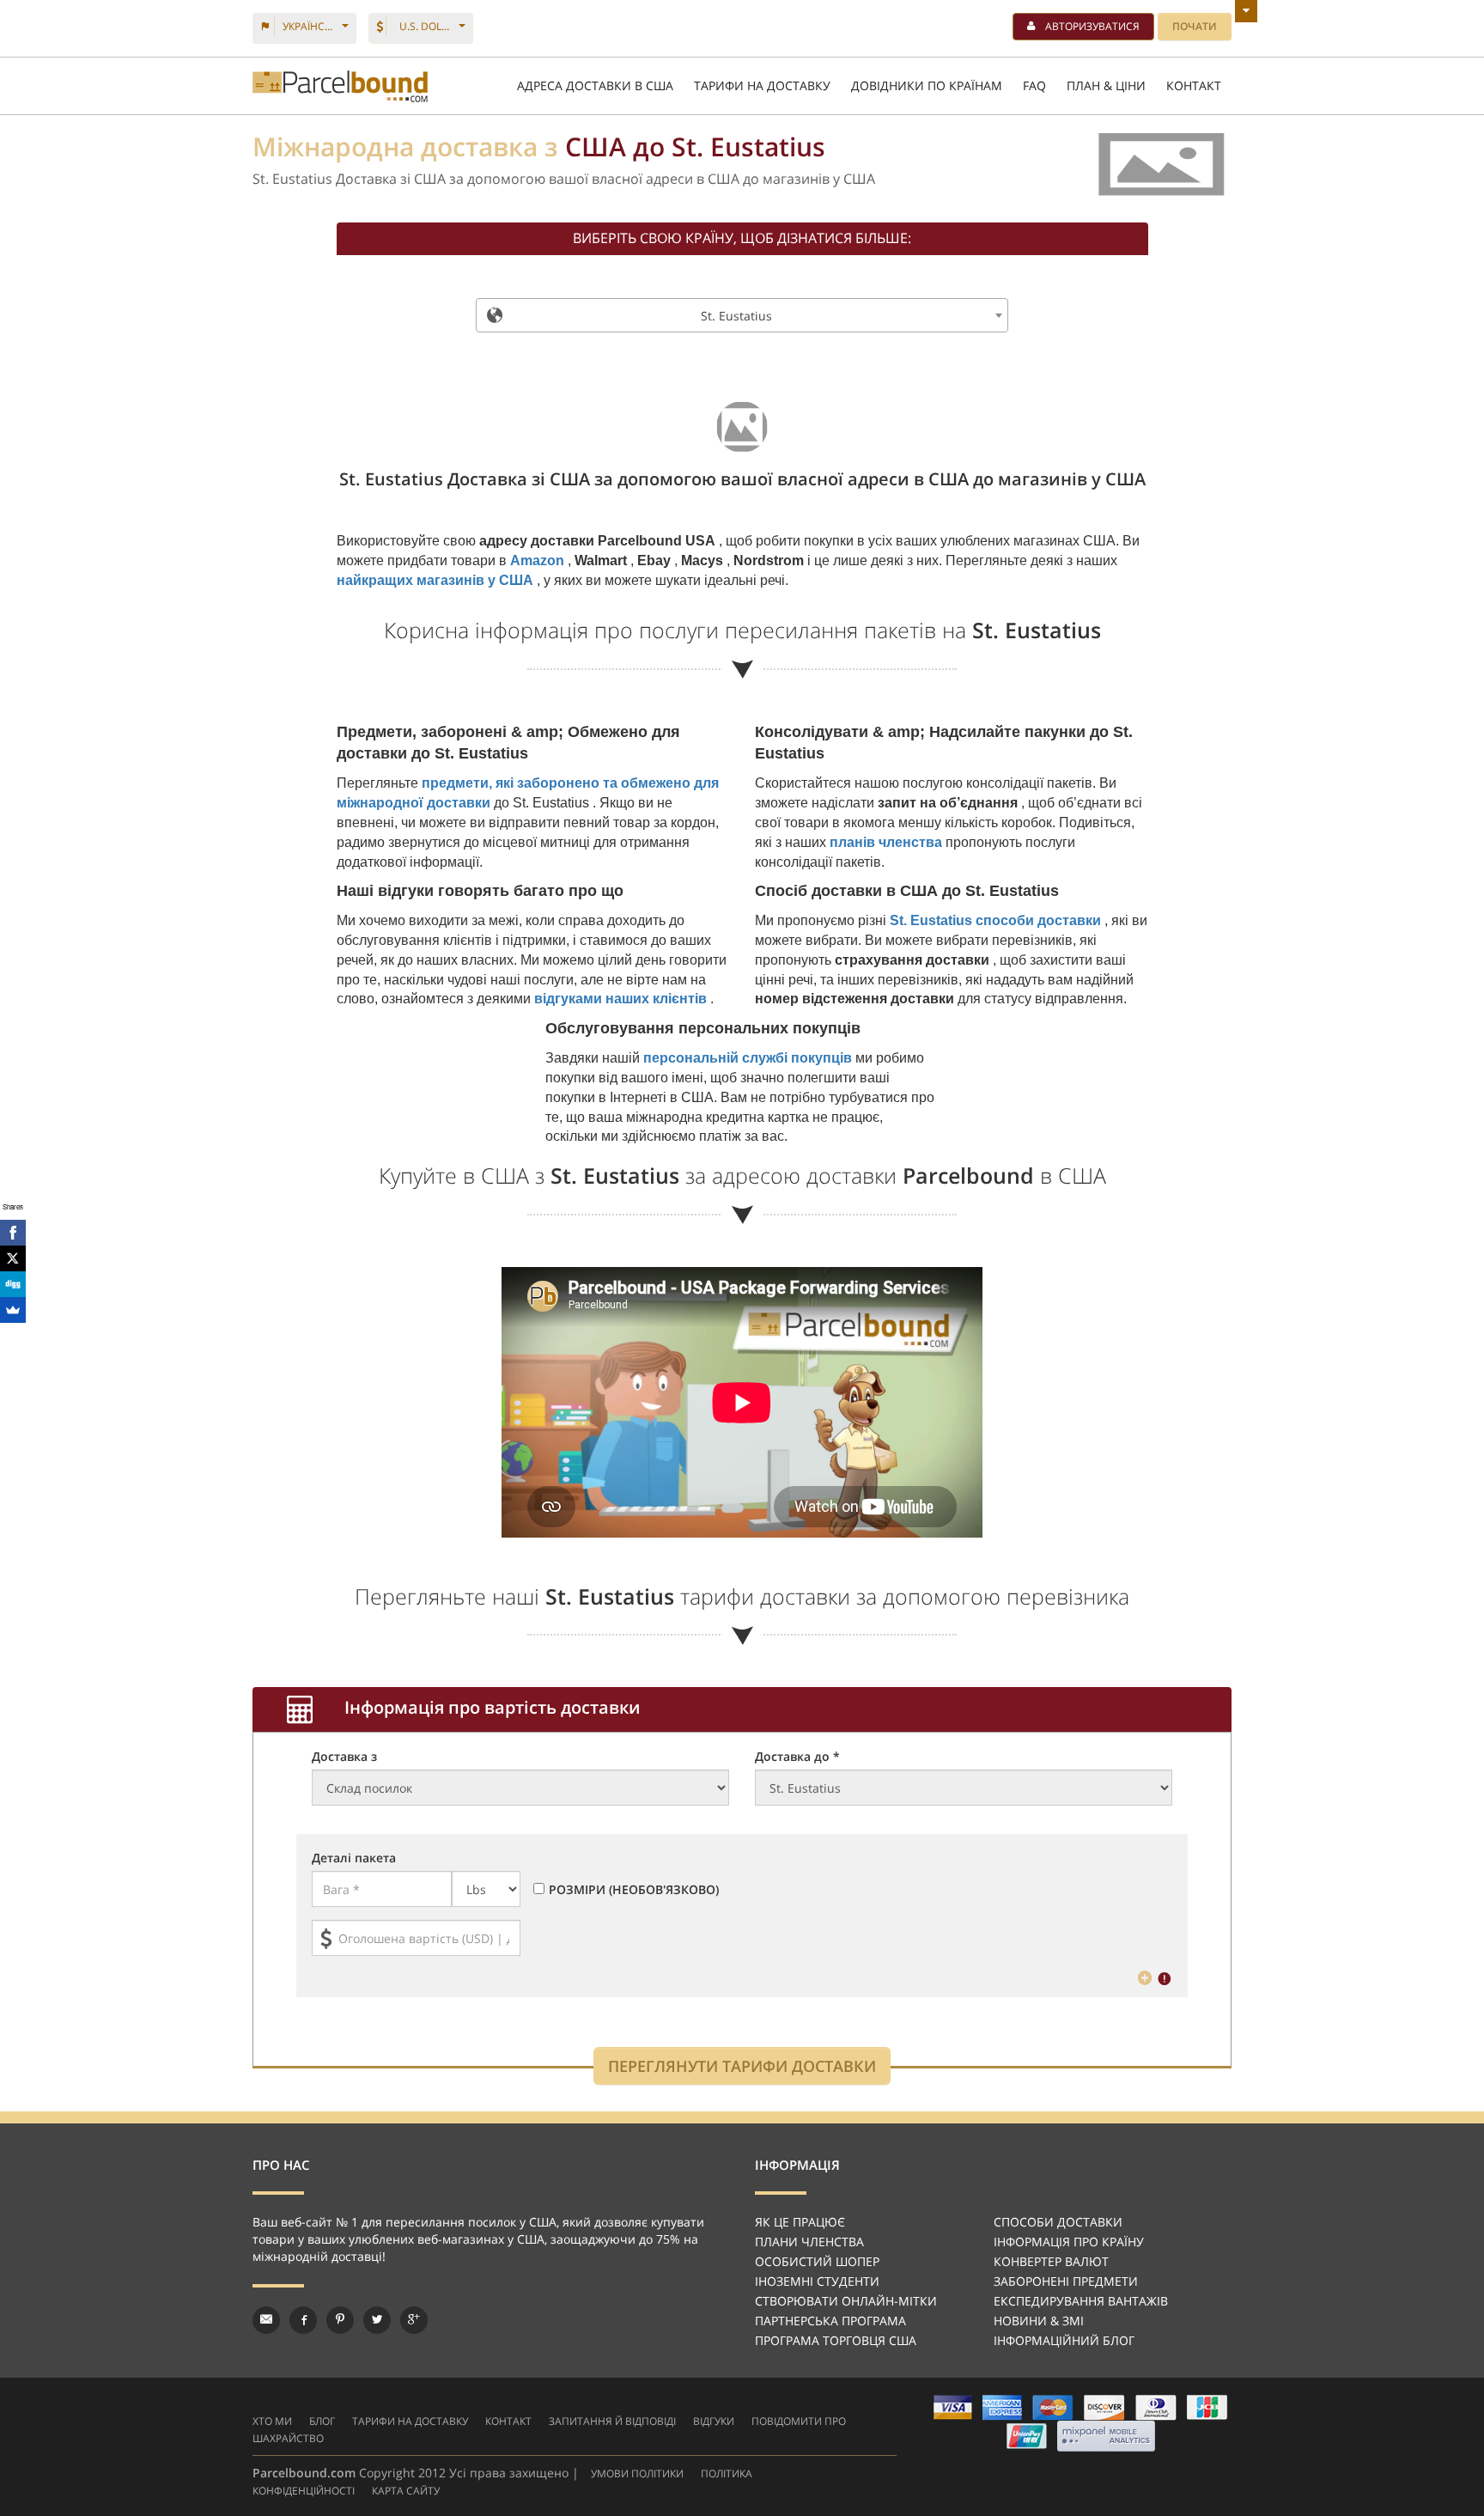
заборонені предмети (1066, 2281)
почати (1195, 26)
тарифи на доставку (410, 2421)
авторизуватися (1092, 26)
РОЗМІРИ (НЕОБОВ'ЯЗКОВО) (634, 1889)
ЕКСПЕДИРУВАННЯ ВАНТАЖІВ (1081, 2301)
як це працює (800, 2222)
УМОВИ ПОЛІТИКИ (637, 2473)
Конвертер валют (1051, 2261)
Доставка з (344, 1756)
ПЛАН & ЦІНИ (1106, 85)
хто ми (272, 2421)
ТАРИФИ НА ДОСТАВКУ (762, 85)
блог (322, 2421)
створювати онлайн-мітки (846, 2301)
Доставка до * (797, 1756)
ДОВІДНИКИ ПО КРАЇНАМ (927, 85)
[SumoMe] (13, 1310)
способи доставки (1058, 2222)
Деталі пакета (354, 1858)
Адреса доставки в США (595, 85)
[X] (13, 1258)
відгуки (714, 2421)
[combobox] (742, 315)
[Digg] (13, 1284)
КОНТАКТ (1194, 85)
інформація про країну (1069, 2242)
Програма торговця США (836, 2340)
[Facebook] (13, 1233)
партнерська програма (830, 2321)
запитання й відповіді (612, 2421)
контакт (508, 2421)
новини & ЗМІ (1039, 2321)
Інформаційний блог (1064, 2340)
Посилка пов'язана (340, 86)
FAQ (1034, 85)
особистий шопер (817, 2261)
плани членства (809, 2242)
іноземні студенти (817, 2281)
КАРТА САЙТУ (406, 2491)
